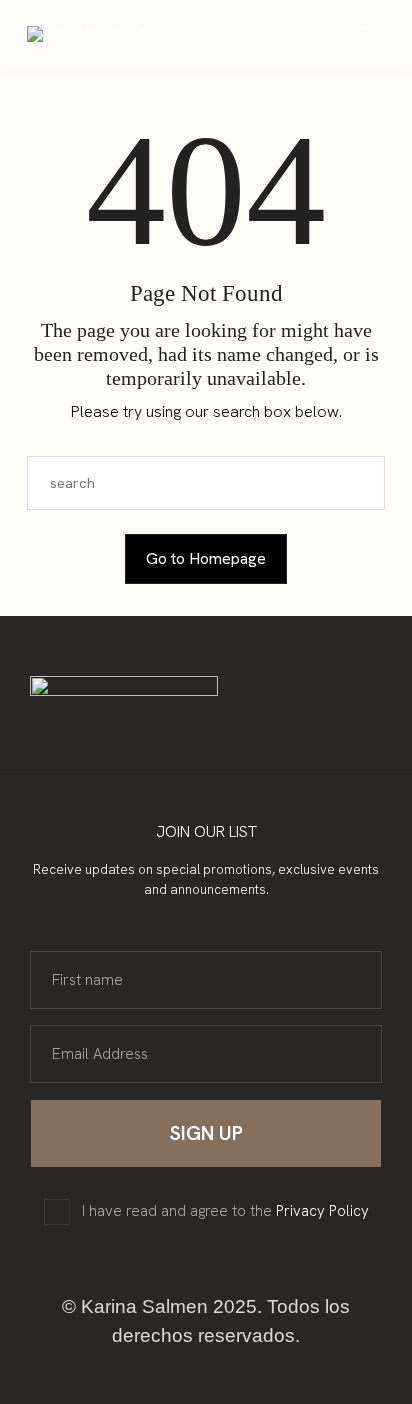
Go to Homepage (206, 558)
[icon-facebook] (206, 732)
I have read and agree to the (225, 1211)
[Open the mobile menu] (363, 35)
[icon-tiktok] (229, 732)
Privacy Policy (322, 1211)
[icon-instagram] (183, 732)
